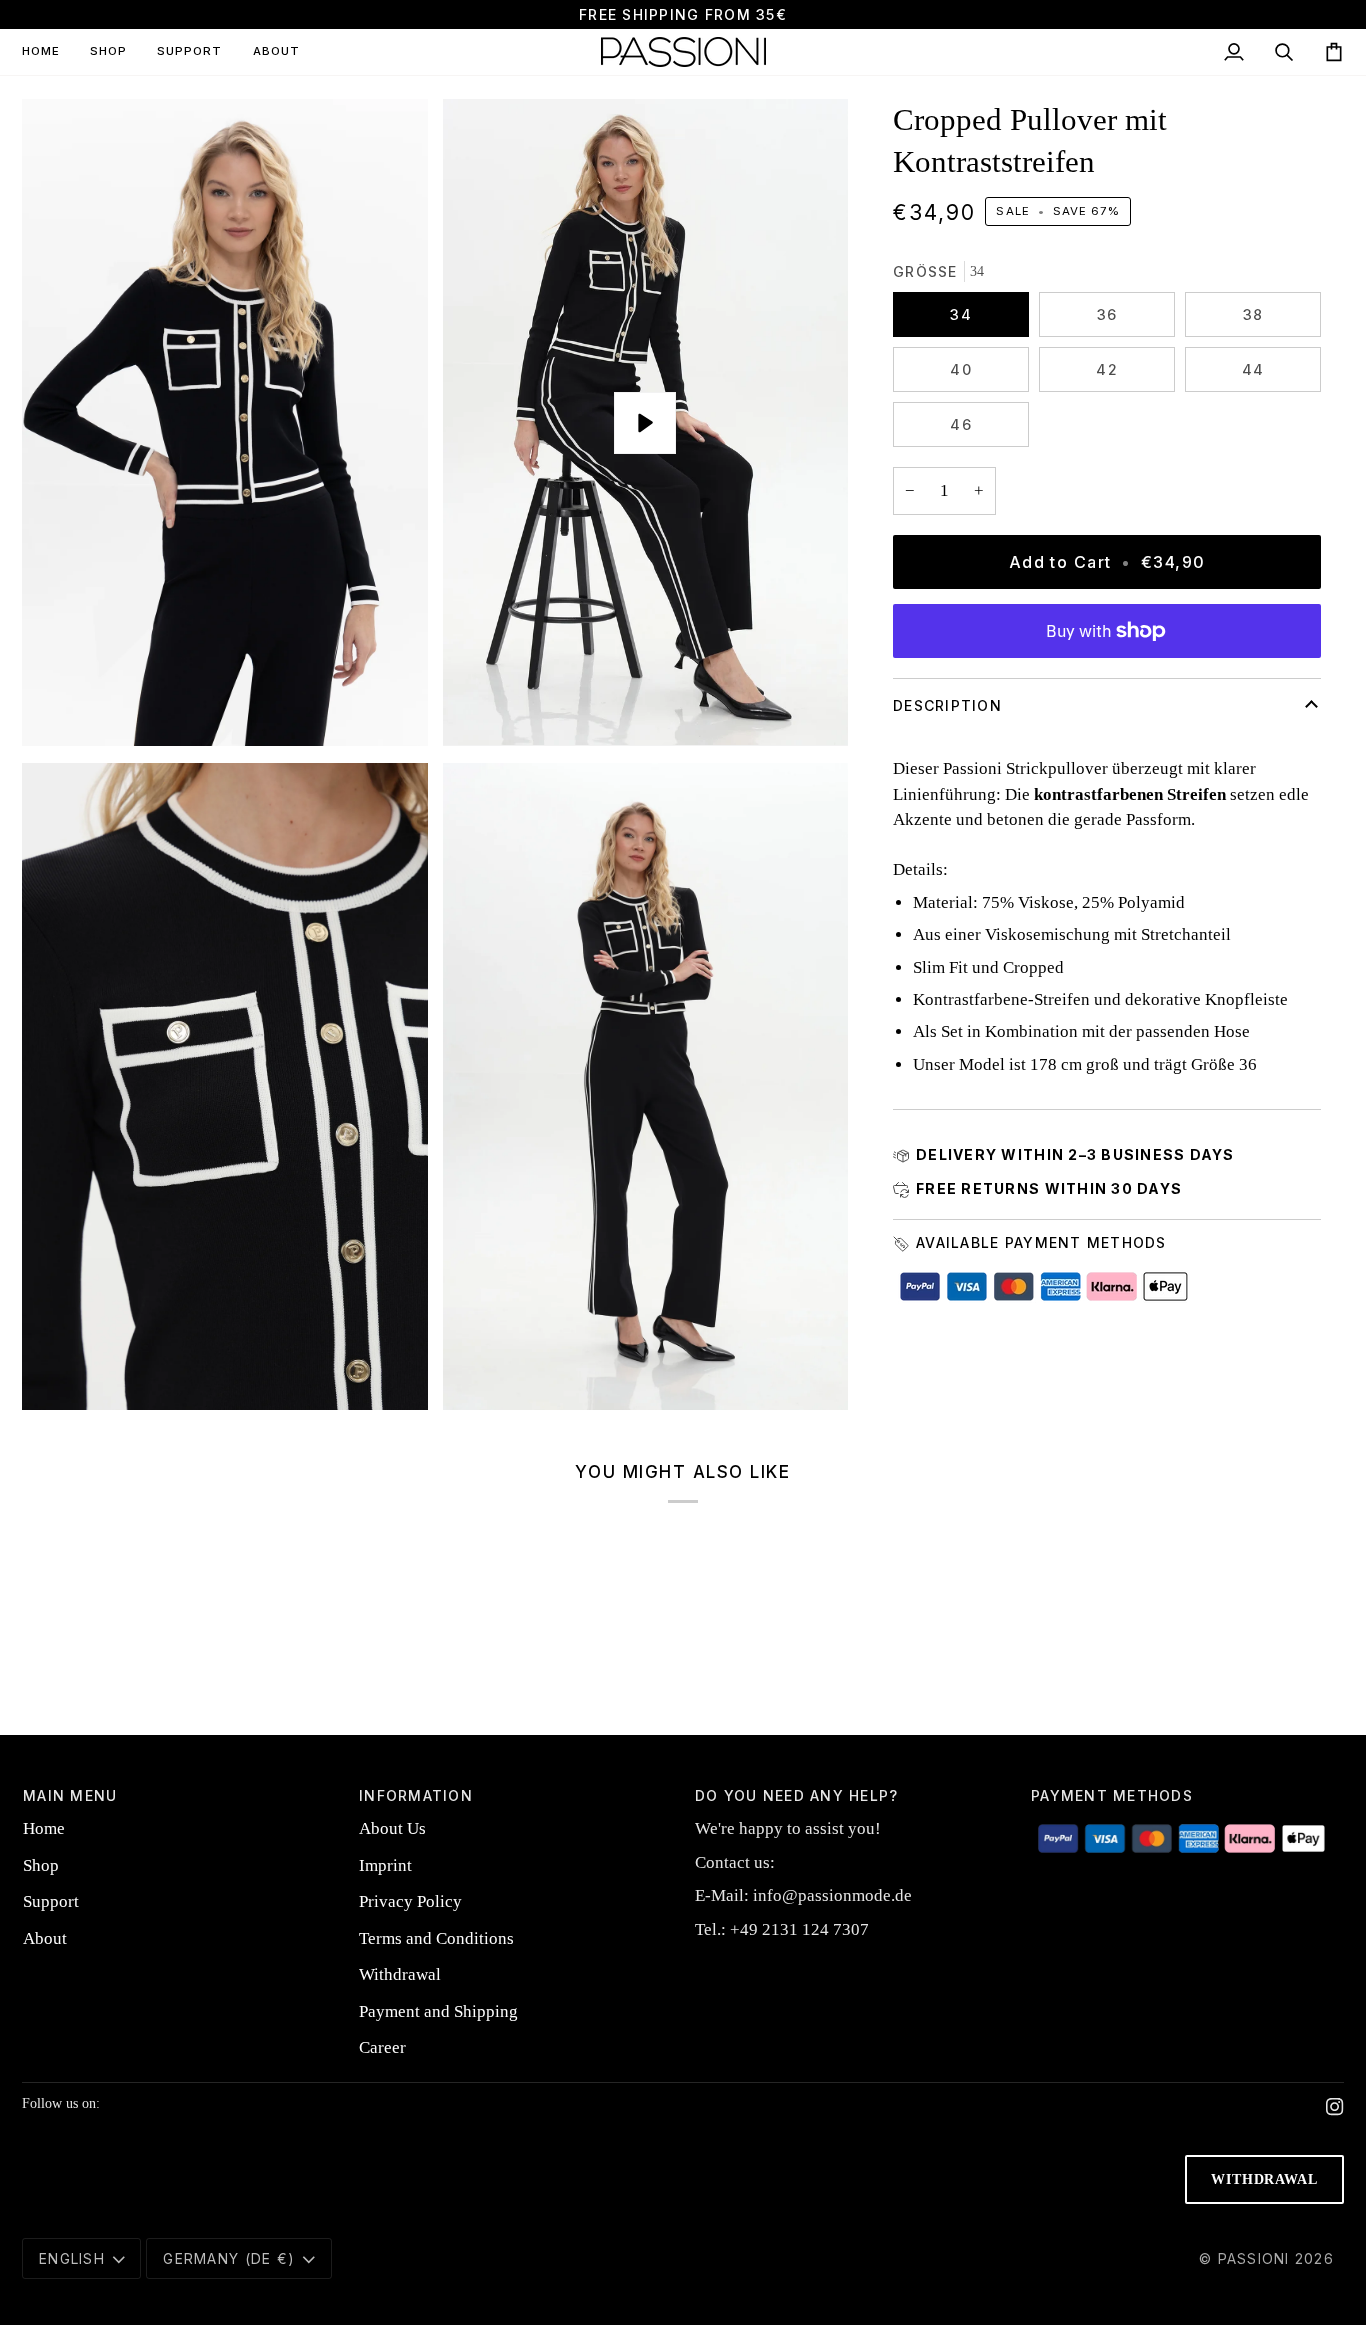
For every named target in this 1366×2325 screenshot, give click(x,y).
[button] (108, 52)
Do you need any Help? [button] (796, 1795)
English (72, 2258)
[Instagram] (1335, 2107)
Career (382, 2047)
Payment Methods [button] (1112, 1795)
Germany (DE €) (229, 2258)
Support (51, 1901)
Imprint (385, 1865)
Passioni (1254, 2258)
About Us (392, 1828)
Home (44, 1828)
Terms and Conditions (436, 1938)
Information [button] (416, 1795)
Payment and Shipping (438, 2011)
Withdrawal (400, 1974)
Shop (41, 1865)
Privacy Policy (410, 1901)
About (45, 1938)
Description (947, 705)
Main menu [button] (70, 1795)
